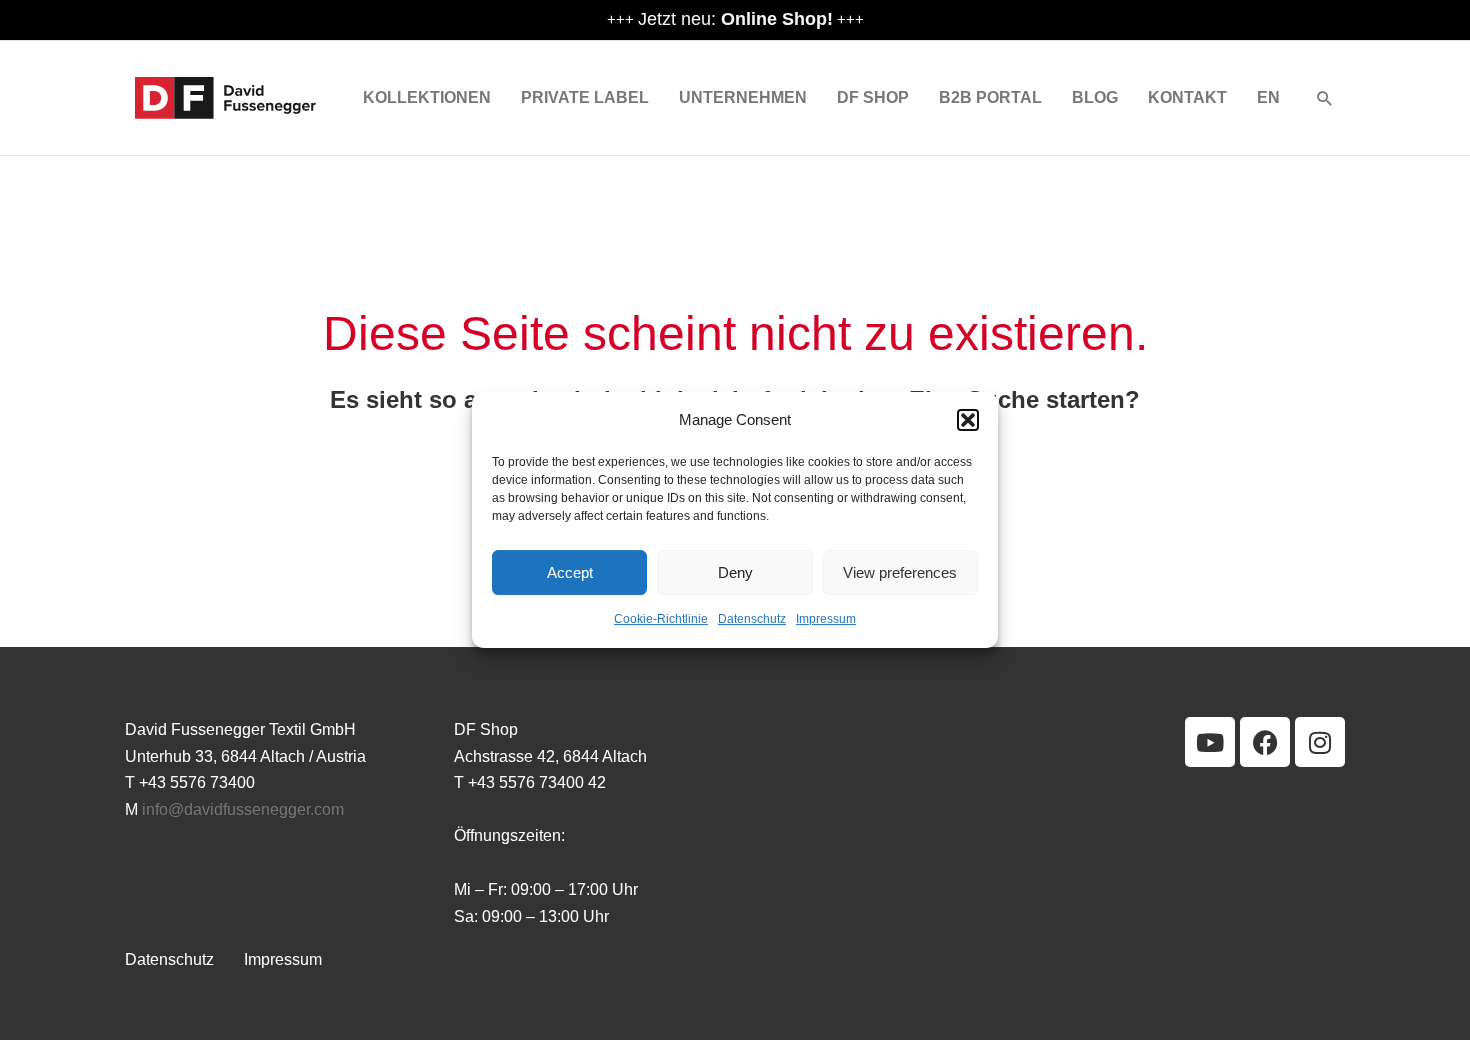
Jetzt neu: (735, 19)
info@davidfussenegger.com (243, 809)
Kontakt (1187, 97)
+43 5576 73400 (197, 782)
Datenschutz (752, 620)
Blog (1095, 97)
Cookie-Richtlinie (661, 620)
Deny (735, 572)
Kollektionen (427, 97)
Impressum (826, 620)
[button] (968, 420)
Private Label (585, 97)
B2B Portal (990, 97)
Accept (570, 572)
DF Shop (873, 97)
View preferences (900, 572)
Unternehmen (743, 97)
